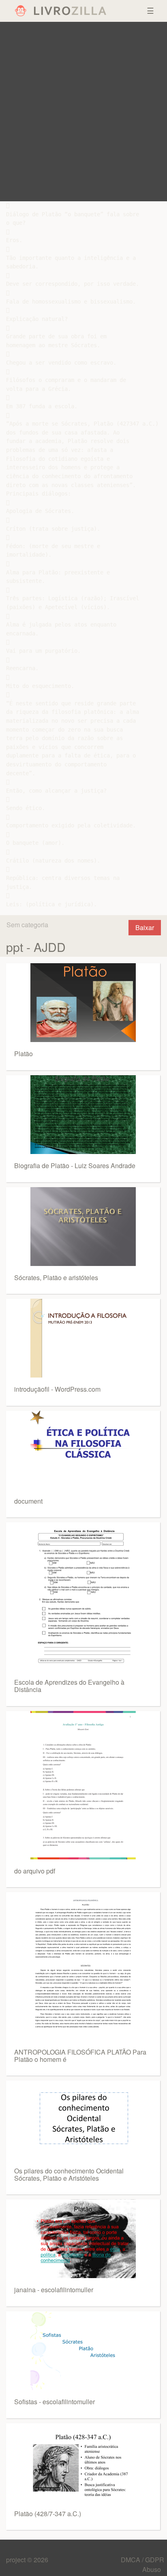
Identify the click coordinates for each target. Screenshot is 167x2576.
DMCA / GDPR (142, 2560)
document (28, 1501)
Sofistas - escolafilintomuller (55, 2402)
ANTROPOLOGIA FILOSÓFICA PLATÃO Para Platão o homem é (80, 2056)
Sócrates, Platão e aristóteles (56, 1277)
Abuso (152, 2569)
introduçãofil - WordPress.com (57, 1389)
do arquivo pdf (35, 1871)
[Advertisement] (83, 112)
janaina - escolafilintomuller (54, 2290)
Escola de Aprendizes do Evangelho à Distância (69, 1686)
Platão (24, 1054)
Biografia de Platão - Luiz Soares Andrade (75, 1166)
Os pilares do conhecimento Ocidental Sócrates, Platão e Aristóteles (69, 2174)
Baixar (145, 927)
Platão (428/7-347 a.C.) (48, 2514)
